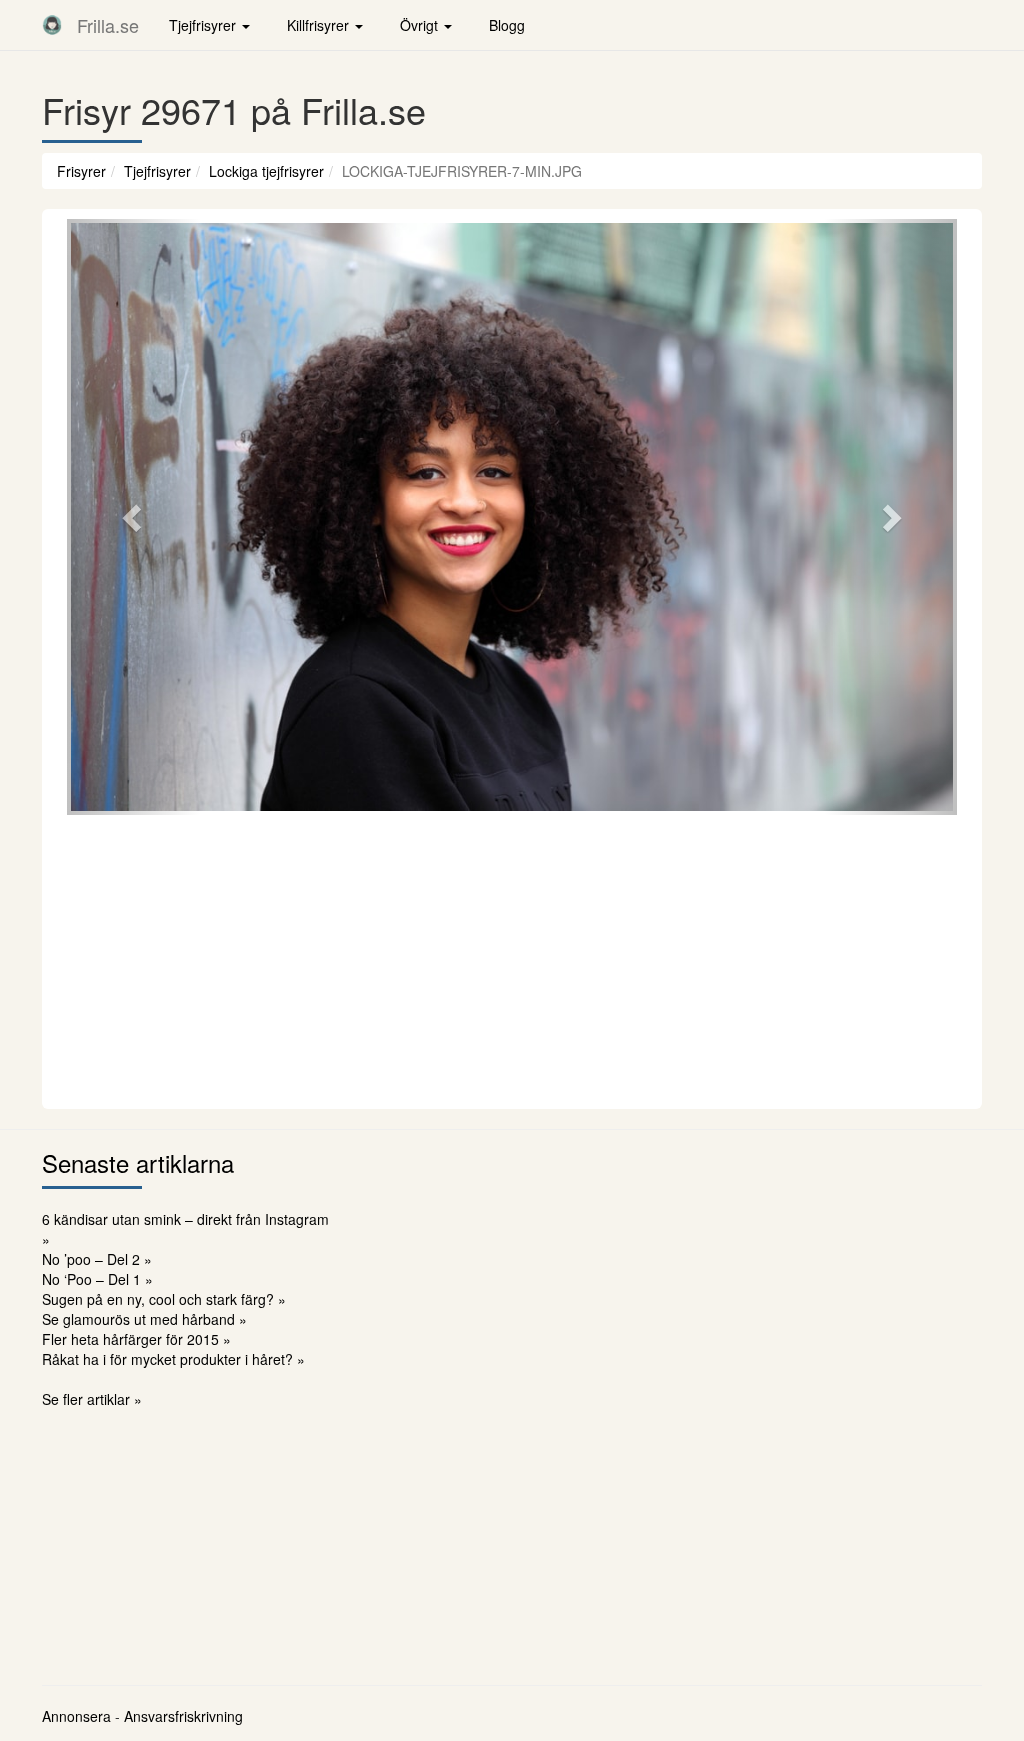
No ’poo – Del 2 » (97, 1259)
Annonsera (76, 1716)
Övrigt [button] (421, 25)
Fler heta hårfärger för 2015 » (136, 1339)
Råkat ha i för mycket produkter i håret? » (173, 1359)
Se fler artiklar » (92, 1399)
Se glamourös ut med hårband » (144, 1319)
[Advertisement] (512, 959)
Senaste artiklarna (138, 1162)
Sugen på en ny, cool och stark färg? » (164, 1299)
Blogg (507, 25)
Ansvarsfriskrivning (183, 1716)
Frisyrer (81, 171)
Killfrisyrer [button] (320, 25)
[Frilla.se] (52, 25)
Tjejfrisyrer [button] (204, 25)
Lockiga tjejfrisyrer (266, 171)
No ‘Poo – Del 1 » (97, 1279)
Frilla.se (108, 25)
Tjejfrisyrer (157, 171)
